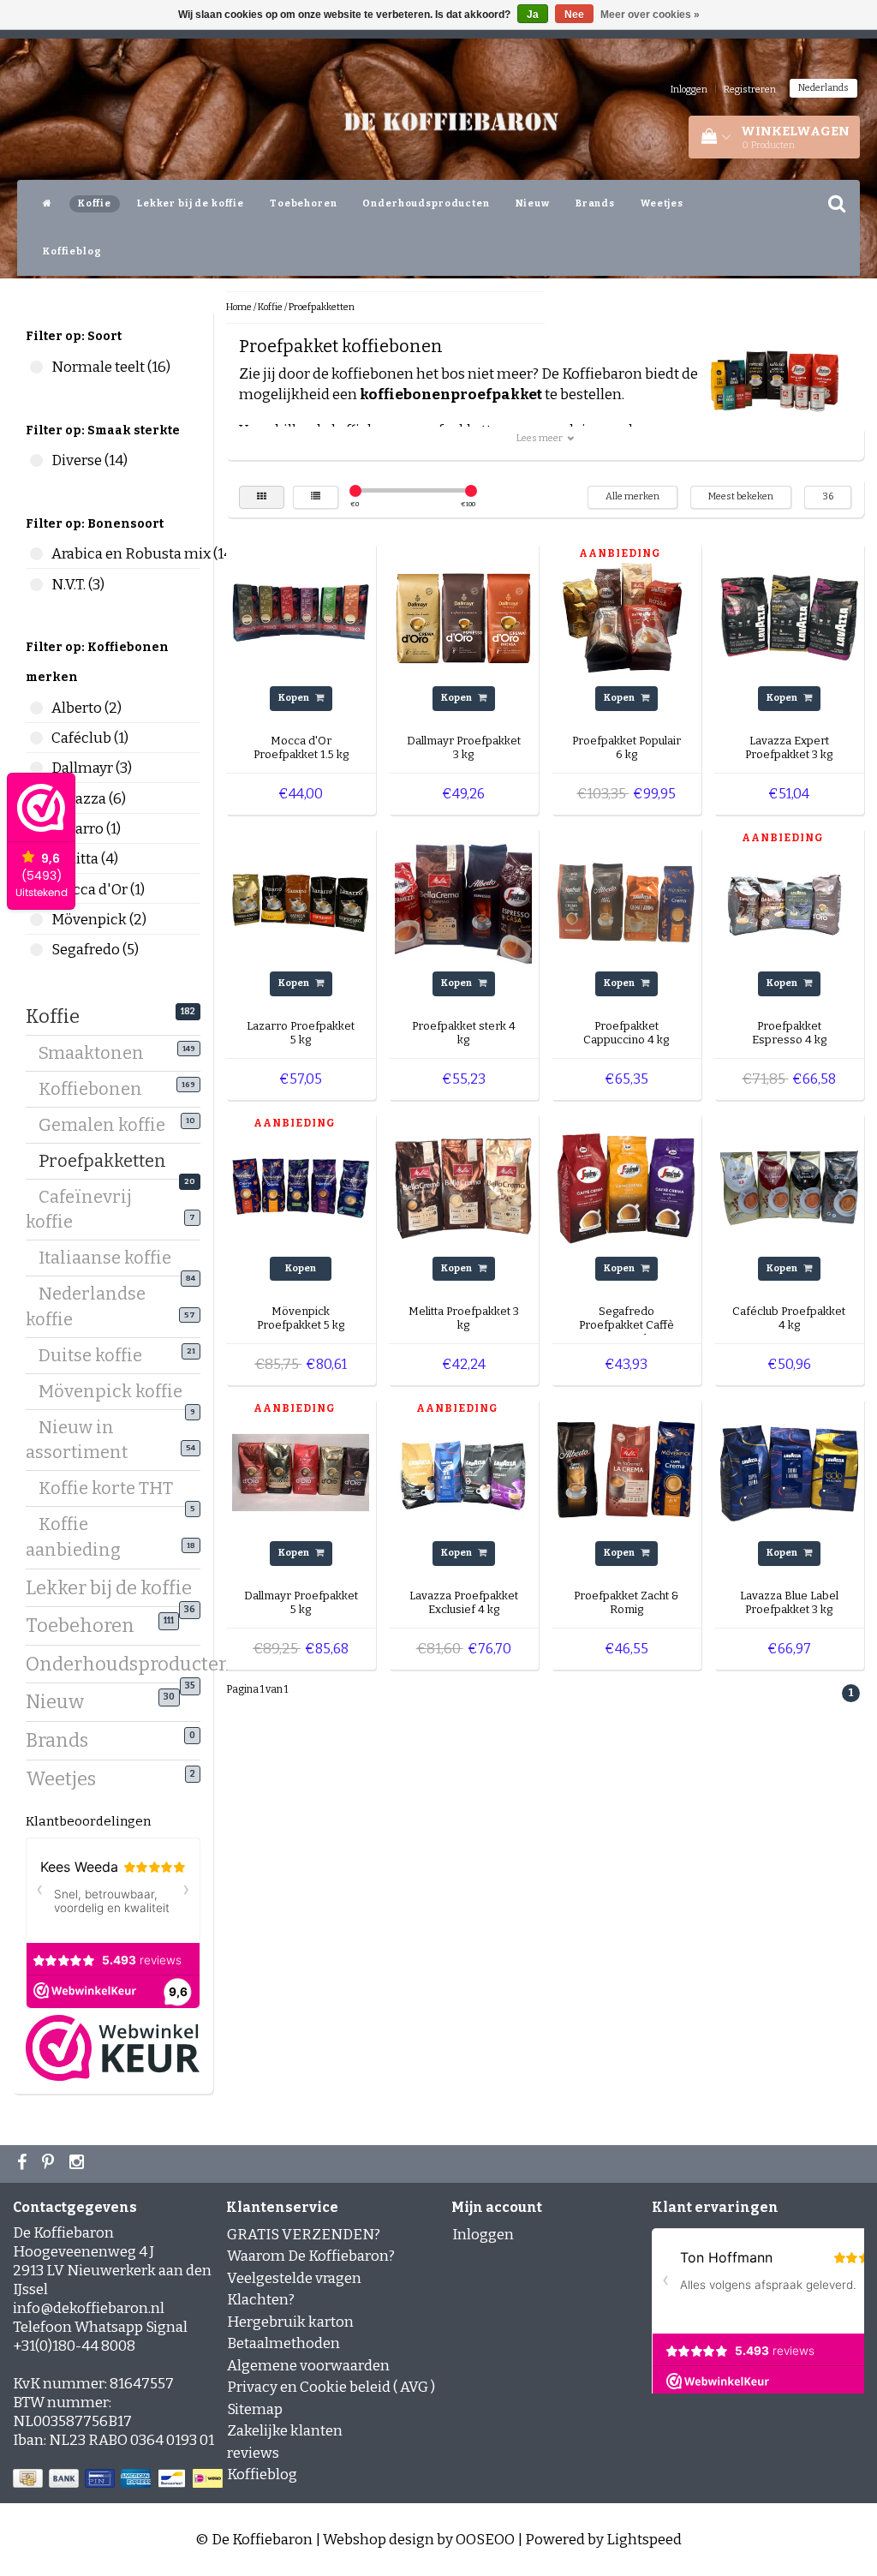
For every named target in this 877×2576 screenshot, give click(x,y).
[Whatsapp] (50, 2164)
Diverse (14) (36, 460)
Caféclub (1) (36, 738)
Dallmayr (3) (36, 768)
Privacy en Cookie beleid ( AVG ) (331, 2387)
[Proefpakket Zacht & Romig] (626, 1472)
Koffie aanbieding (80, 1536)
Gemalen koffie (108, 1125)
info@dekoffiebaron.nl (89, 2308)
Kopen (295, 698)
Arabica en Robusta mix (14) (36, 554)
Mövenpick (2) (36, 920)
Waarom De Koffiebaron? (311, 2256)
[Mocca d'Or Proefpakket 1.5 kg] (301, 617)
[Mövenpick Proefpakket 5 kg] (301, 1187)
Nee (574, 15)
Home (239, 307)
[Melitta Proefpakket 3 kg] (463, 1187)
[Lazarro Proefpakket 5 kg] (301, 902)
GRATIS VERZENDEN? (304, 2235)
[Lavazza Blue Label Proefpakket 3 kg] (789, 1472)
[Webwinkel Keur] (113, 2047)
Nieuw (533, 203)
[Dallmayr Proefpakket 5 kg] (301, 1472)
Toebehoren (304, 203)
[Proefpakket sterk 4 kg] (463, 902)
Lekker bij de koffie (191, 203)
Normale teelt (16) (36, 367)
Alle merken (632, 496)
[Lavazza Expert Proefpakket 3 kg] (789, 617)
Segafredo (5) (36, 950)
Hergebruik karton (290, 2322)
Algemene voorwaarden (308, 2366)
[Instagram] (79, 2164)
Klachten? (261, 2300)
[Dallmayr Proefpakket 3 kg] (463, 617)
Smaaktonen (98, 1053)
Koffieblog (72, 251)
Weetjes (662, 203)
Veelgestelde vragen (294, 2278)
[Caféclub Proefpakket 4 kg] (789, 1187)
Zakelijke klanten (285, 2431)
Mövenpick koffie (117, 1394)
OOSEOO (485, 2540)
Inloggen (689, 90)
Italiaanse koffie (111, 1260)
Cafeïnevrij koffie (79, 1209)
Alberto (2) (36, 708)
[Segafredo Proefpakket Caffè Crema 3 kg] (626, 1187)
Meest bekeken (741, 496)
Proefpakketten (109, 1163)
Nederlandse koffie (86, 1306)
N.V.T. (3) (36, 585)
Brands (595, 203)
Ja (533, 15)
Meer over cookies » (650, 15)
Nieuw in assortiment (83, 1440)
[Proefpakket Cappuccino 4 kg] (626, 902)
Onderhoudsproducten (426, 203)
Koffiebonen (97, 1089)
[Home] (48, 204)
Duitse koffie (97, 1355)
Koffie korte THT (112, 1491)
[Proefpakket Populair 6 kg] (626, 617)
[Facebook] (24, 2164)
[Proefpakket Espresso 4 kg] (789, 902)
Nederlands (823, 88)
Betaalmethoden (283, 2343)
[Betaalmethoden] (119, 2480)
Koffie (95, 203)
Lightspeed (644, 2540)
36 (828, 496)
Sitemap (255, 2409)
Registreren (750, 90)
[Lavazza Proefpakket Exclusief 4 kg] (463, 1472)
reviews (253, 2453)
